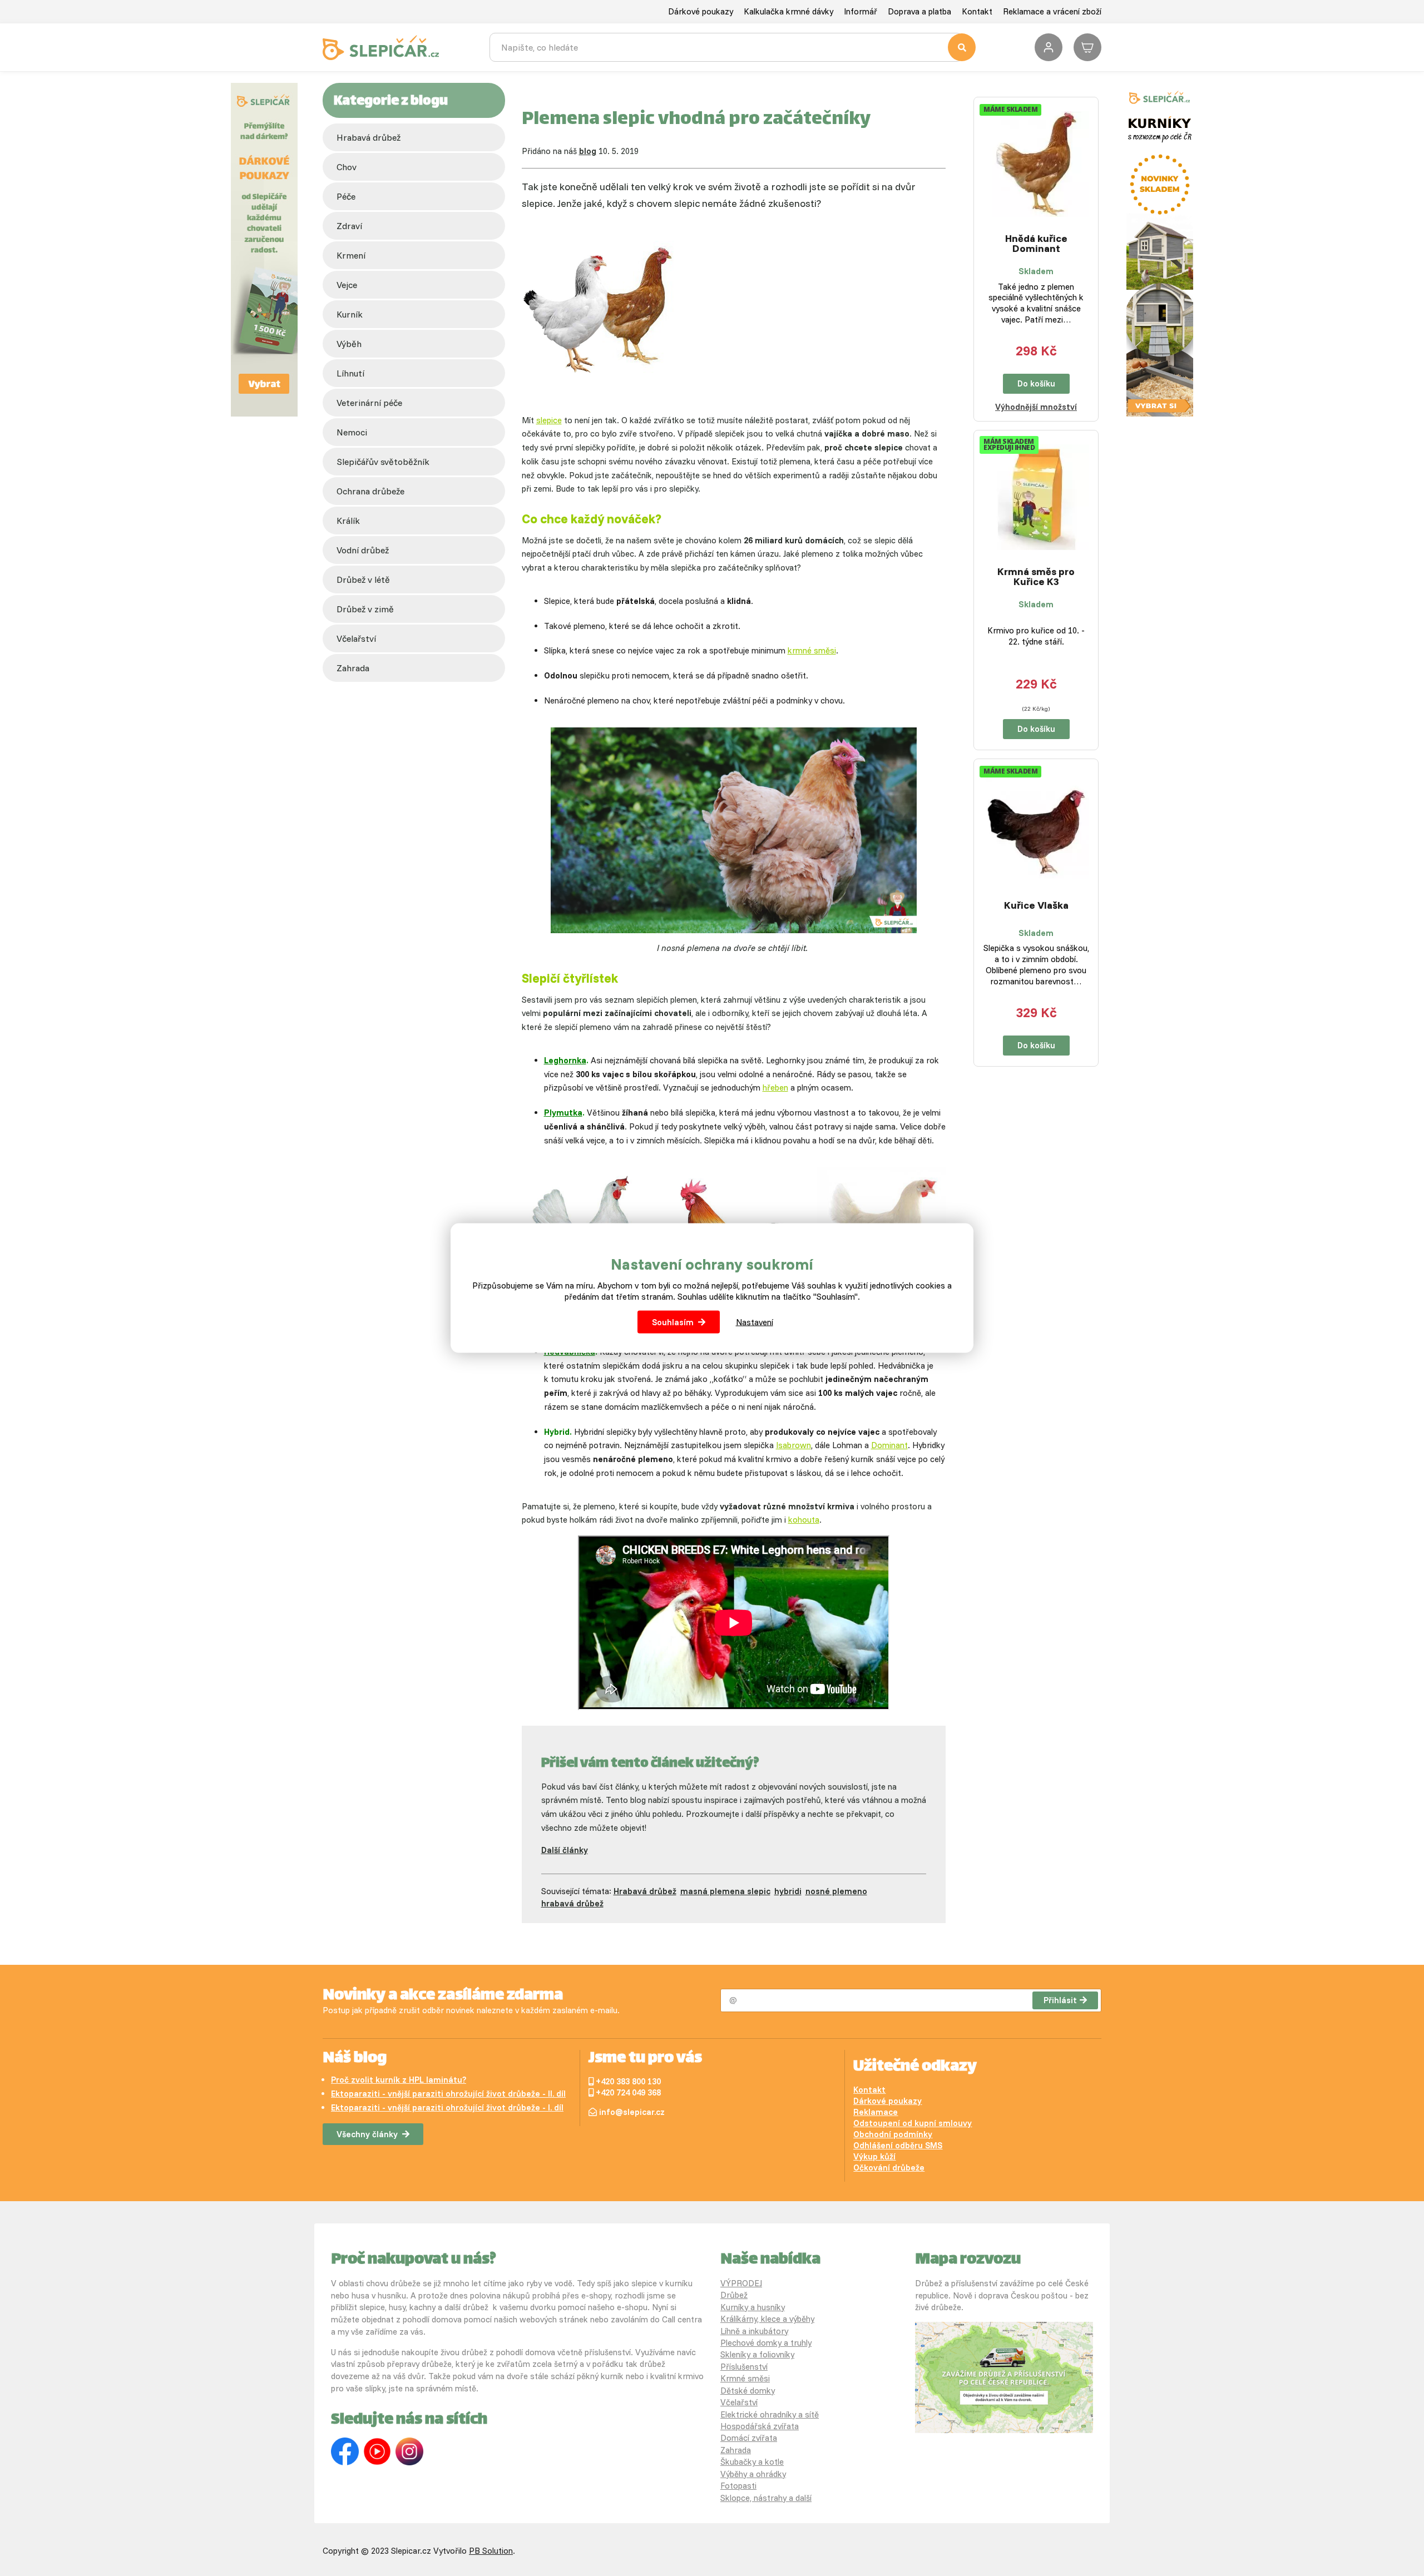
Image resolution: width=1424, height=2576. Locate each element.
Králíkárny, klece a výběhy (767, 2319)
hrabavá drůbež (572, 1903)
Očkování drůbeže (889, 2168)
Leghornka (565, 1060)
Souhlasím (673, 1322)
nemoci (352, 432)
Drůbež (734, 2295)
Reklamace (876, 2112)
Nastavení (755, 1322)
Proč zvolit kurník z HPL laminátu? (399, 2080)
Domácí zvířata (749, 2438)
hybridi (788, 1891)
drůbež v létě (363, 579)
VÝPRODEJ (741, 2283)
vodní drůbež (363, 550)
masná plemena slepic (725, 1891)
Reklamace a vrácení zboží (1052, 11)
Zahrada (353, 668)
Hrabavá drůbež (369, 137)
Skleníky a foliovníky (757, 2354)
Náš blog (355, 2059)
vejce (347, 285)
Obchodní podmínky (893, 2134)
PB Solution (491, 2551)
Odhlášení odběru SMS (898, 2145)
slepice (549, 420)
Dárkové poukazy (701, 11)
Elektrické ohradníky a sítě (770, 2414)
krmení (351, 255)
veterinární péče (369, 403)
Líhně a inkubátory (754, 2331)
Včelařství (739, 2402)
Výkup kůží (874, 2156)
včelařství (356, 638)
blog (588, 151)
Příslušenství (744, 2367)
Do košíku (1036, 383)
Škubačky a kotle (752, 2462)
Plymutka (563, 1113)
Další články (565, 1850)
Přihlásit (1060, 2000)
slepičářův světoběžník (383, 462)
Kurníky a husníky (753, 2307)
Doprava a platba (919, 11)
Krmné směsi (745, 2378)
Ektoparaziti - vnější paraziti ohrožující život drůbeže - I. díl (447, 2107)
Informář (861, 11)
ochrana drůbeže (370, 491)
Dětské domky (748, 2391)
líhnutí (350, 373)
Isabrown (793, 1445)
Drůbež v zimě (365, 609)
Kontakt (977, 11)
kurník (350, 314)
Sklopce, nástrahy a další (766, 2498)
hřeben (775, 1088)
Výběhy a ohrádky (753, 2474)
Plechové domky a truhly (766, 2343)
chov (347, 167)
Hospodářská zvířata (760, 2426)
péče (346, 196)
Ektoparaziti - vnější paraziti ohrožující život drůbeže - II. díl (448, 2094)
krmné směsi (812, 650)
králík (348, 521)
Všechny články (367, 2134)
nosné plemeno (836, 1891)
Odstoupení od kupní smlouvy (913, 2123)
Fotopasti (738, 2486)
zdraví (349, 226)
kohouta (804, 1520)
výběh (349, 344)
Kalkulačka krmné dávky (788, 11)
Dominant (889, 1445)
